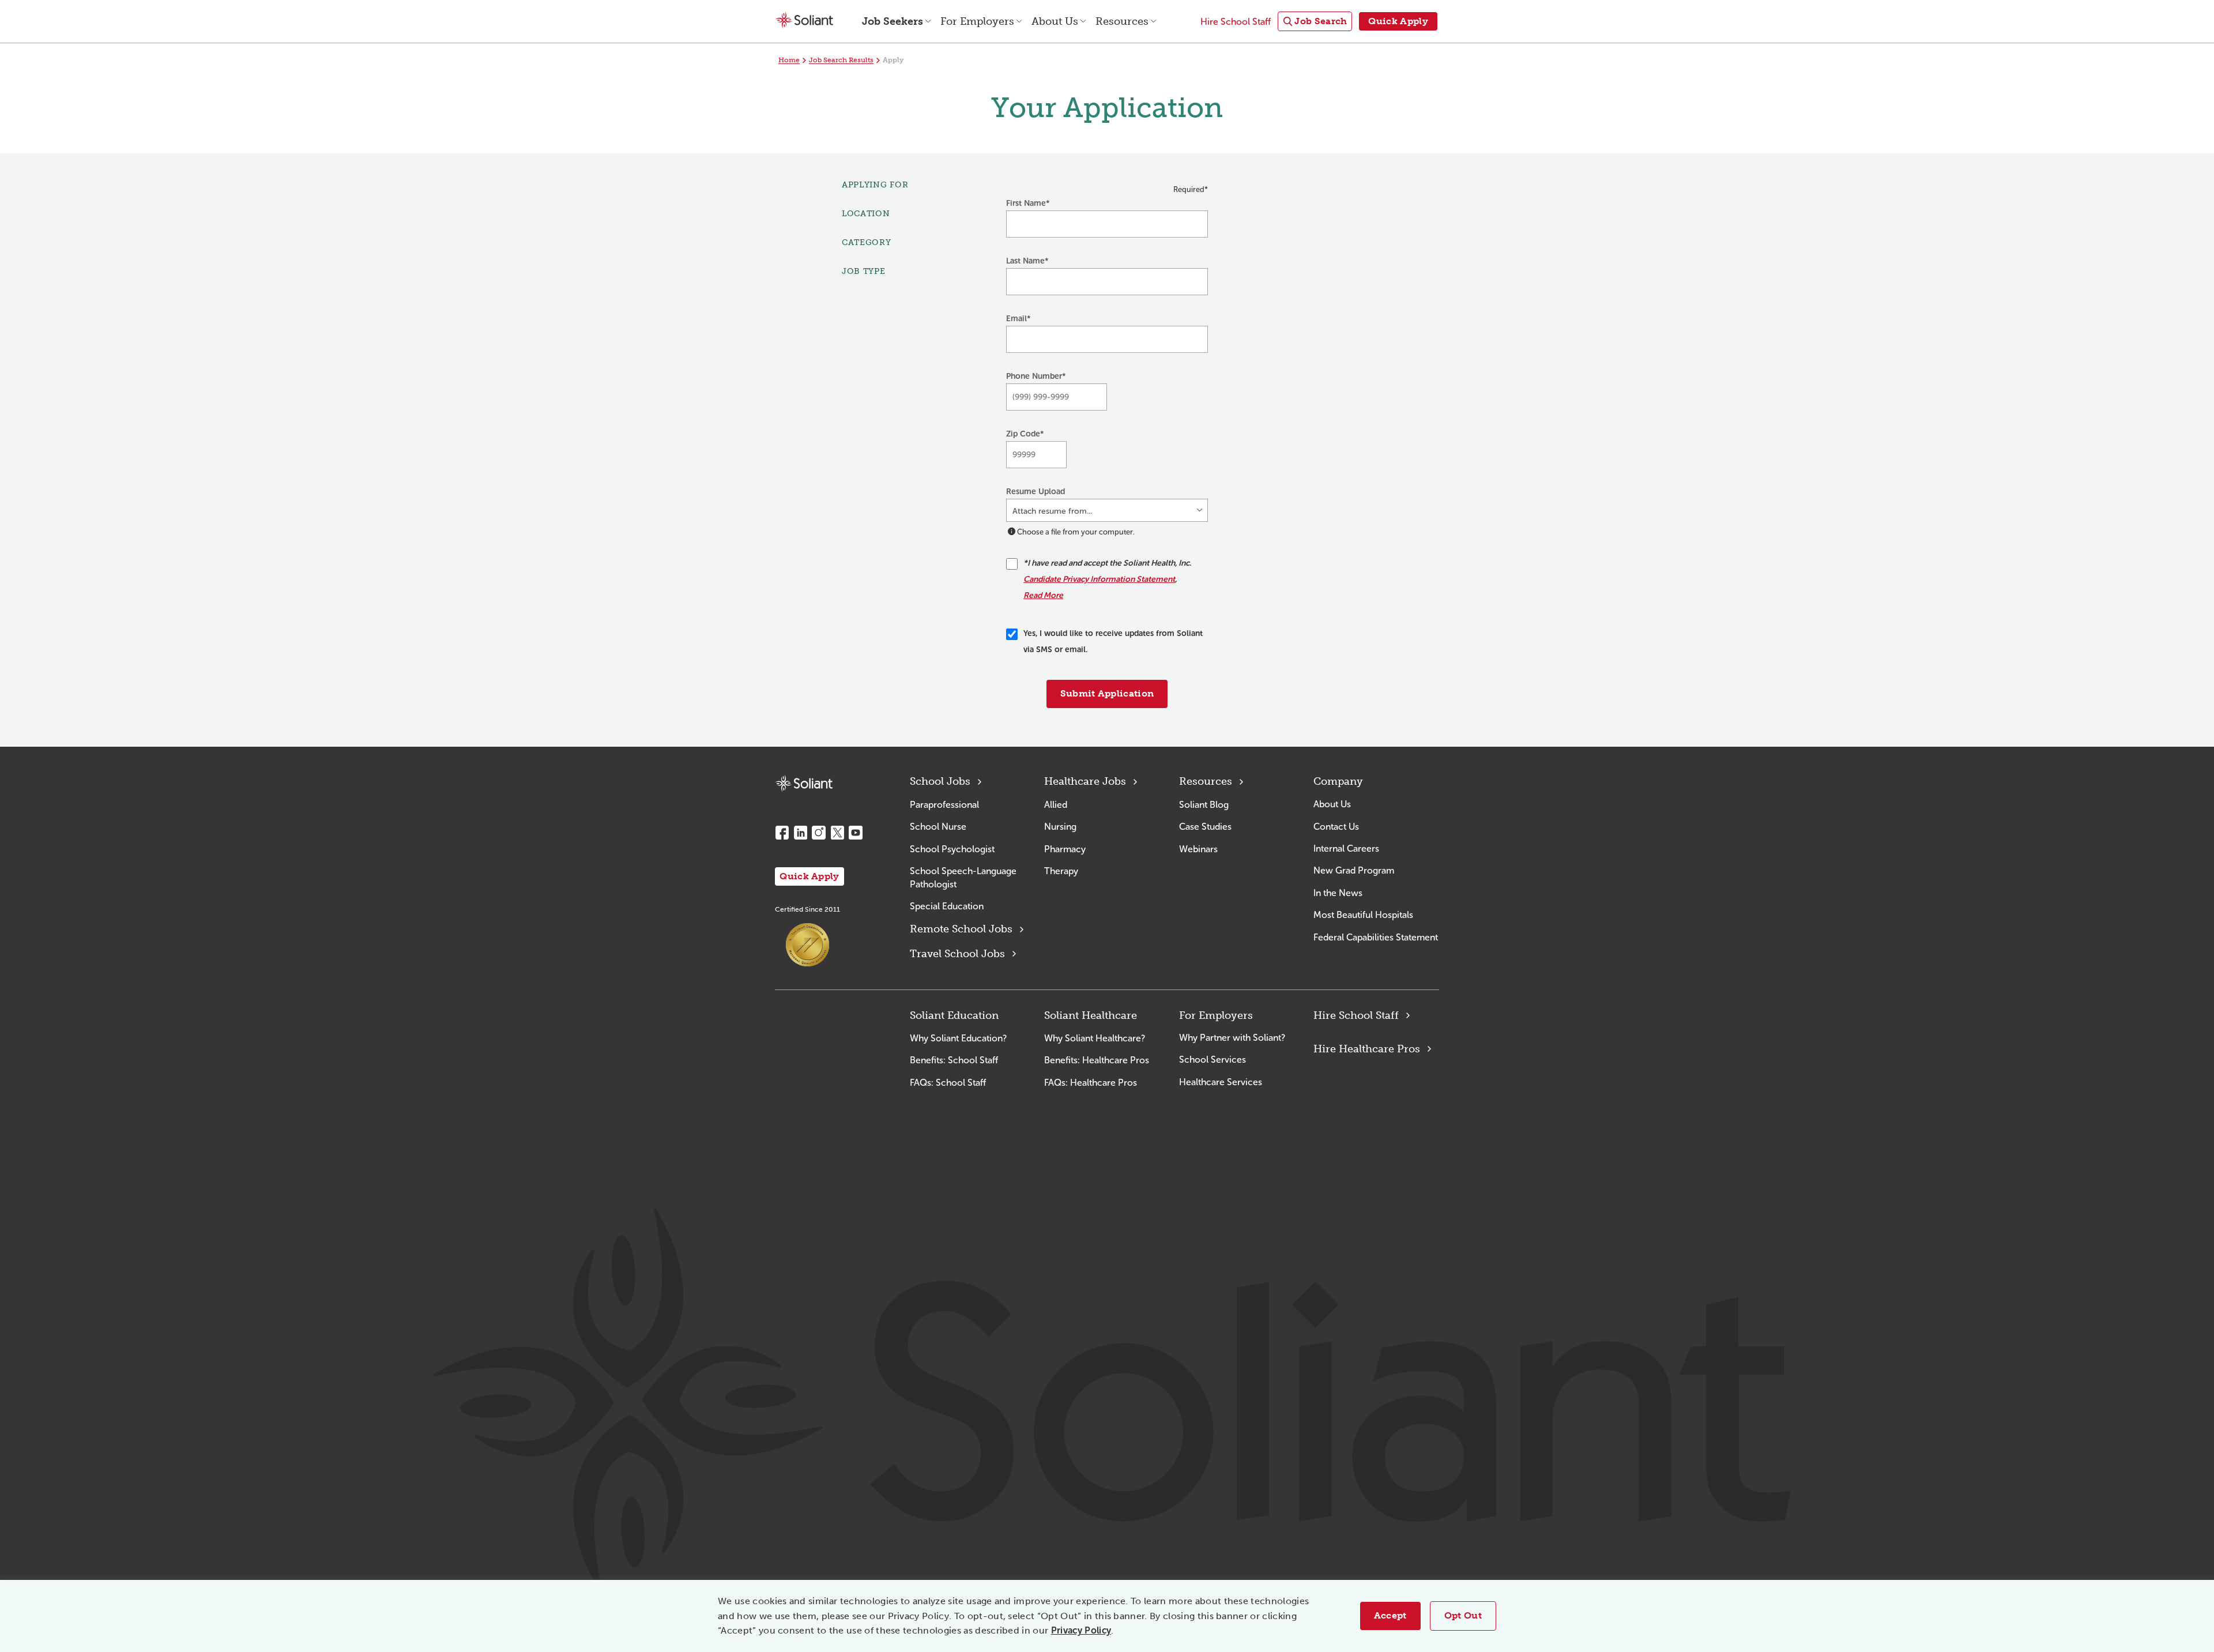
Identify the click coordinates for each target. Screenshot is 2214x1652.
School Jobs (940, 781)
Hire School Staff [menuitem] (1236, 22)
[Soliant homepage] (804, 783)
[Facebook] (782, 833)
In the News (1338, 893)
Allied (1056, 805)
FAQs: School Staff (948, 1083)
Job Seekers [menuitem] (893, 21)
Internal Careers (1346, 848)
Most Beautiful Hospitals (1363, 915)
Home (789, 60)
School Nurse (938, 827)
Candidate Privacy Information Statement (1099, 579)
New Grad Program (1354, 870)
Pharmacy (1065, 849)
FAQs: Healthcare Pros (1091, 1083)
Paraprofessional (944, 805)
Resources (1206, 781)
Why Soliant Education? (958, 1038)
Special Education (947, 906)
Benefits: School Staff (954, 1060)
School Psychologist (952, 849)
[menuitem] (1315, 22)
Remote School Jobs (961, 929)
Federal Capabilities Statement (1376, 937)
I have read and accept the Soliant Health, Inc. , (1107, 579)
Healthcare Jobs (1085, 781)
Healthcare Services (1221, 1082)
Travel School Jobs (957, 954)
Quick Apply (809, 876)
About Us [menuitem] (1055, 21)
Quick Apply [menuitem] (1398, 21)
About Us (1332, 804)
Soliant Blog (1204, 805)
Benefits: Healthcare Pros (1097, 1060)
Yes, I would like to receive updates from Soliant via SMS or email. (1113, 641)
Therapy (1061, 871)
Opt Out (1463, 1615)
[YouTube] (856, 833)
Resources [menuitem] (1122, 21)
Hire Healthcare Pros (1367, 1049)
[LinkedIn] (800, 833)
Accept (1390, 1615)
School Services (1213, 1060)
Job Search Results (841, 60)
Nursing (1060, 827)
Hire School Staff (1356, 1015)
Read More (1043, 595)
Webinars (1198, 849)
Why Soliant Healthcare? (1095, 1038)
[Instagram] (819, 833)
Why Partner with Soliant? (1232, 1038)
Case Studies (1205, 827)
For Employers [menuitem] (977, 21)
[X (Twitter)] (837, 833)
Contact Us (1336, 827)
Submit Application (1107, 693)
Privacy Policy (1081, 1630)
